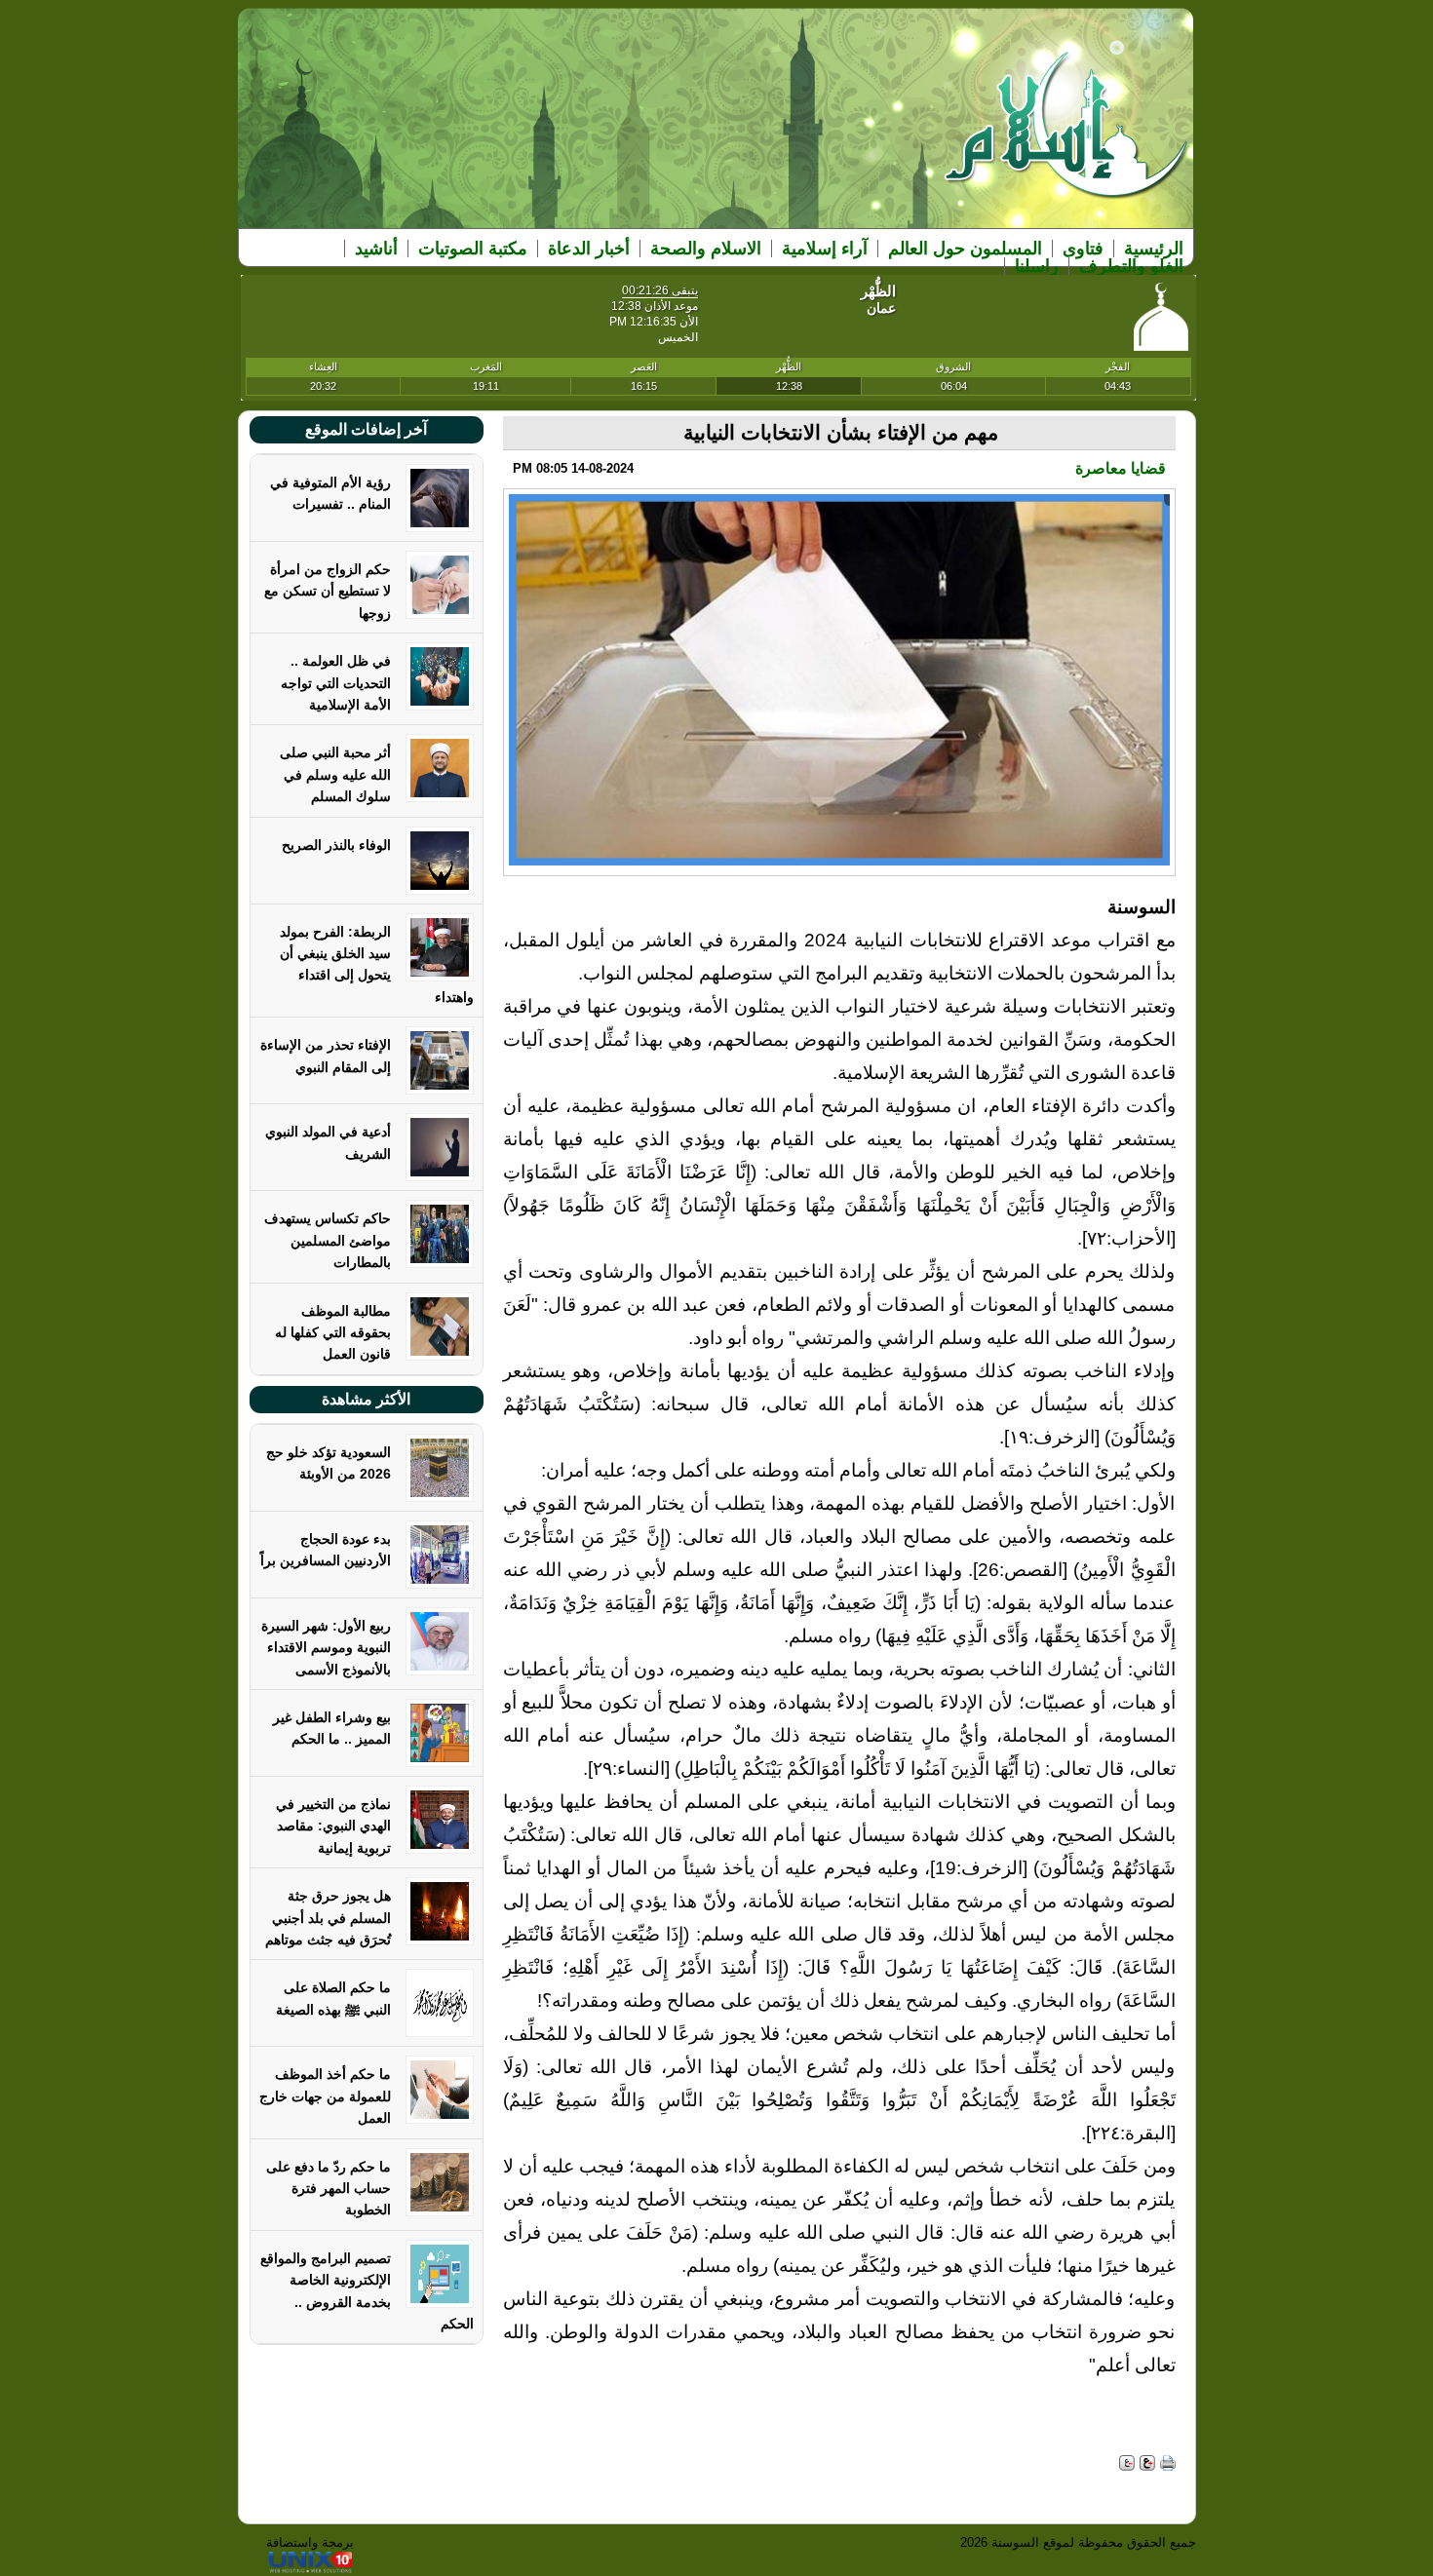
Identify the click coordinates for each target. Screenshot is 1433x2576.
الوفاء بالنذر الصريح (336, 845)
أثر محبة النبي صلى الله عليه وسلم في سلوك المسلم (335, 774)
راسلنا (1037, 266)
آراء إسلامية (825, 249)
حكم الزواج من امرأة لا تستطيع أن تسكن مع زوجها (328, 591)
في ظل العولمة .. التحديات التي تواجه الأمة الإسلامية (336, 683)
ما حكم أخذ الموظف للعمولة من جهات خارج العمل (325, 2096)
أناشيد (376, 249)
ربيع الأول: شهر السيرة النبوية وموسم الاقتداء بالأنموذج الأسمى (326, 1648)
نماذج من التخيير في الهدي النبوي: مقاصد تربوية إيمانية (333, 1826)
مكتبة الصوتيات (473, 249)
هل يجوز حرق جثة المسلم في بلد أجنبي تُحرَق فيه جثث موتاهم (328, 1918)
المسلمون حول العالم (965, 249)
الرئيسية (1154, 249)
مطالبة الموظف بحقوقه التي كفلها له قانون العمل (333, 1333)
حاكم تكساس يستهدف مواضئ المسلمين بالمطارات (328, 1240)
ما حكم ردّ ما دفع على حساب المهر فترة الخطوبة (329, 2189)
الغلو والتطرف (1131, 266)
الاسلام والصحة (706, 249)
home (1067, 138)
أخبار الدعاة (589, 249)
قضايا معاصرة (1121, 468)
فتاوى (1083, 249)
